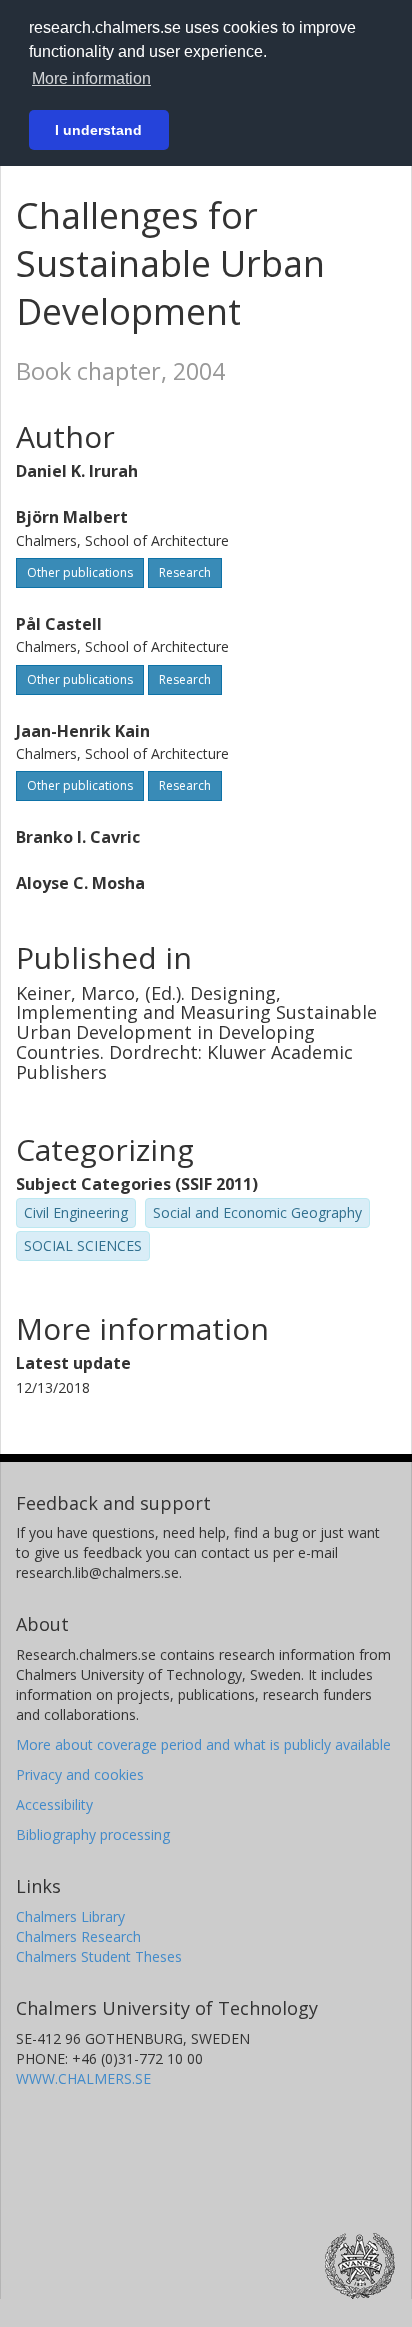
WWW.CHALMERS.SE (83, 2078)
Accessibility (54, 1804)
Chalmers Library (70, 1916)
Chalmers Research (78, 1936)
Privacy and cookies (80, 1774)
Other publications (80, 572)
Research (185, 572)
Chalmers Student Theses (99, 1956)
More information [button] (91, 78)
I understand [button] (98, 130)
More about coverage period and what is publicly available (203, 1744)
